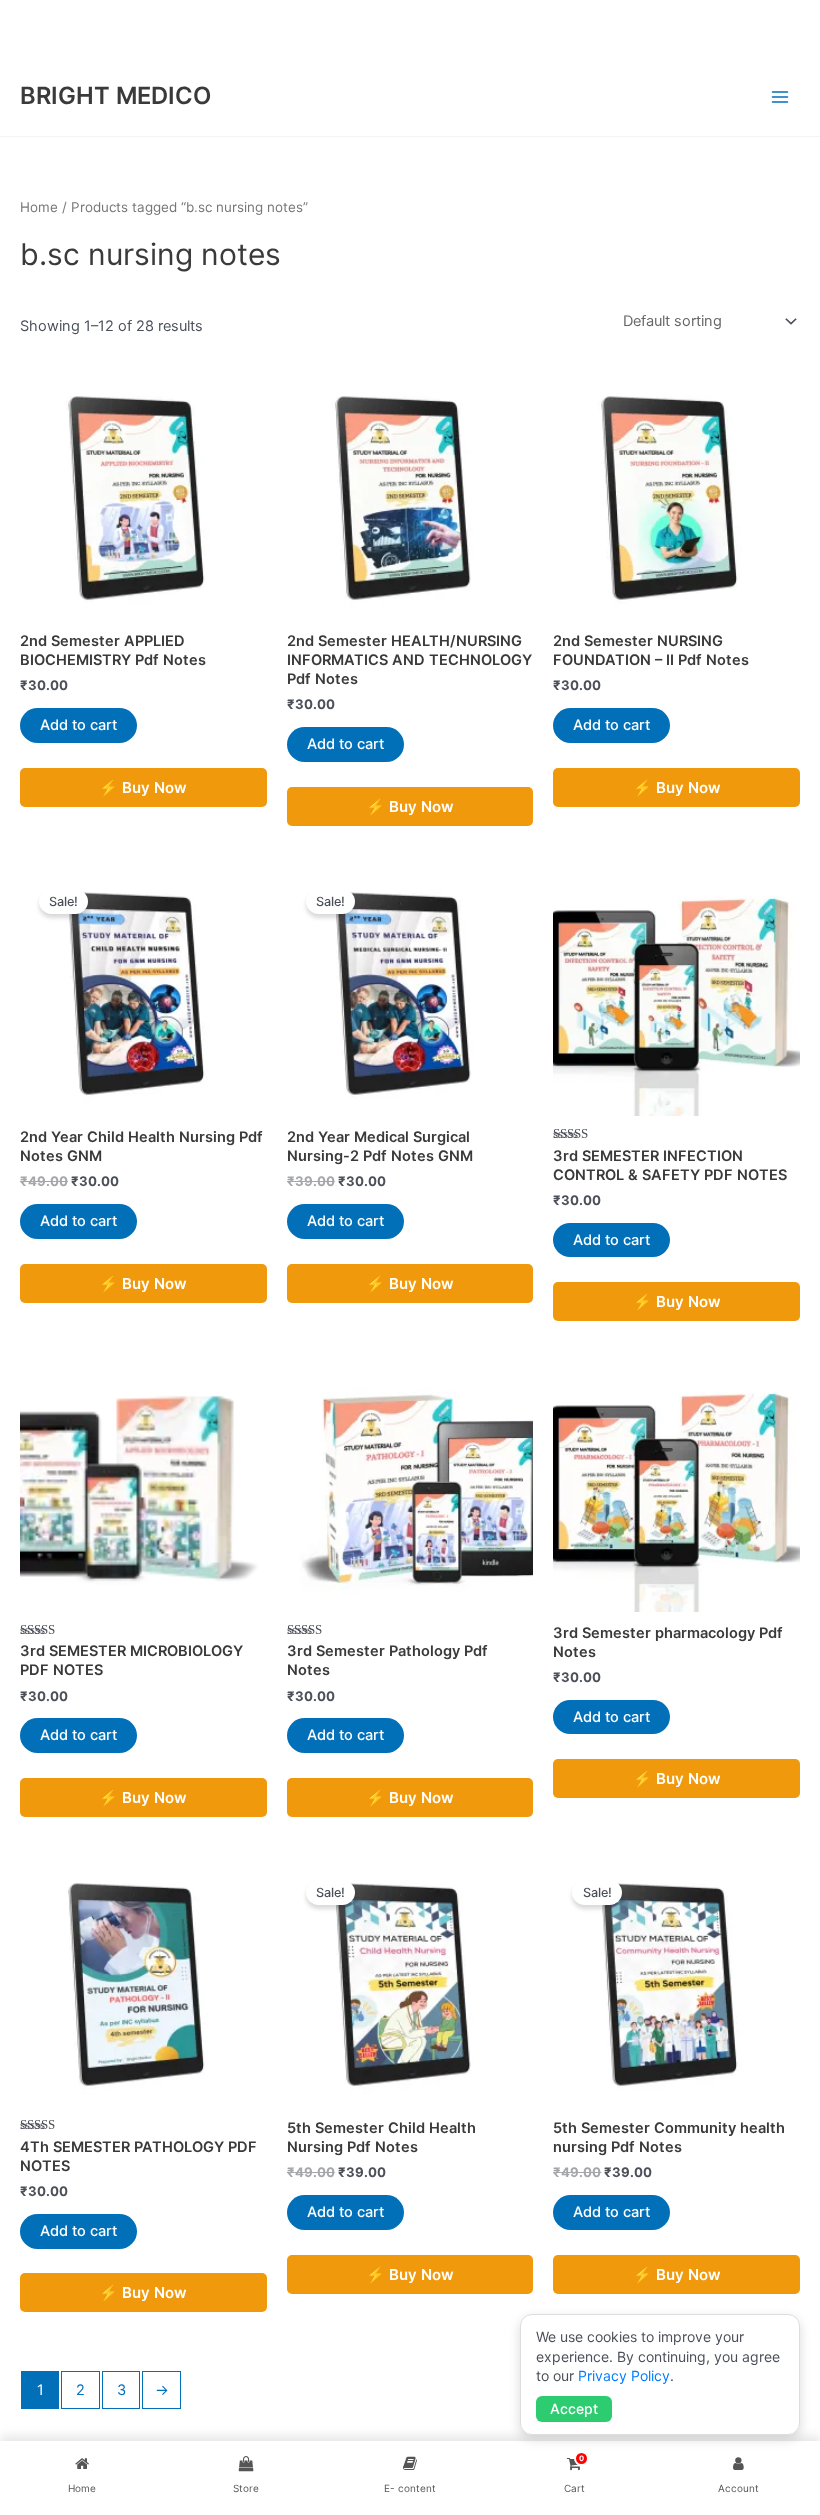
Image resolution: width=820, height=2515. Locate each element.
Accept (574, 2408)
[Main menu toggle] (780, 96)
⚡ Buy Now (143, 787)
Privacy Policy (624, 2375)
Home (39, 207)
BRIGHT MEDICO (115, 95)
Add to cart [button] (78, 725)
